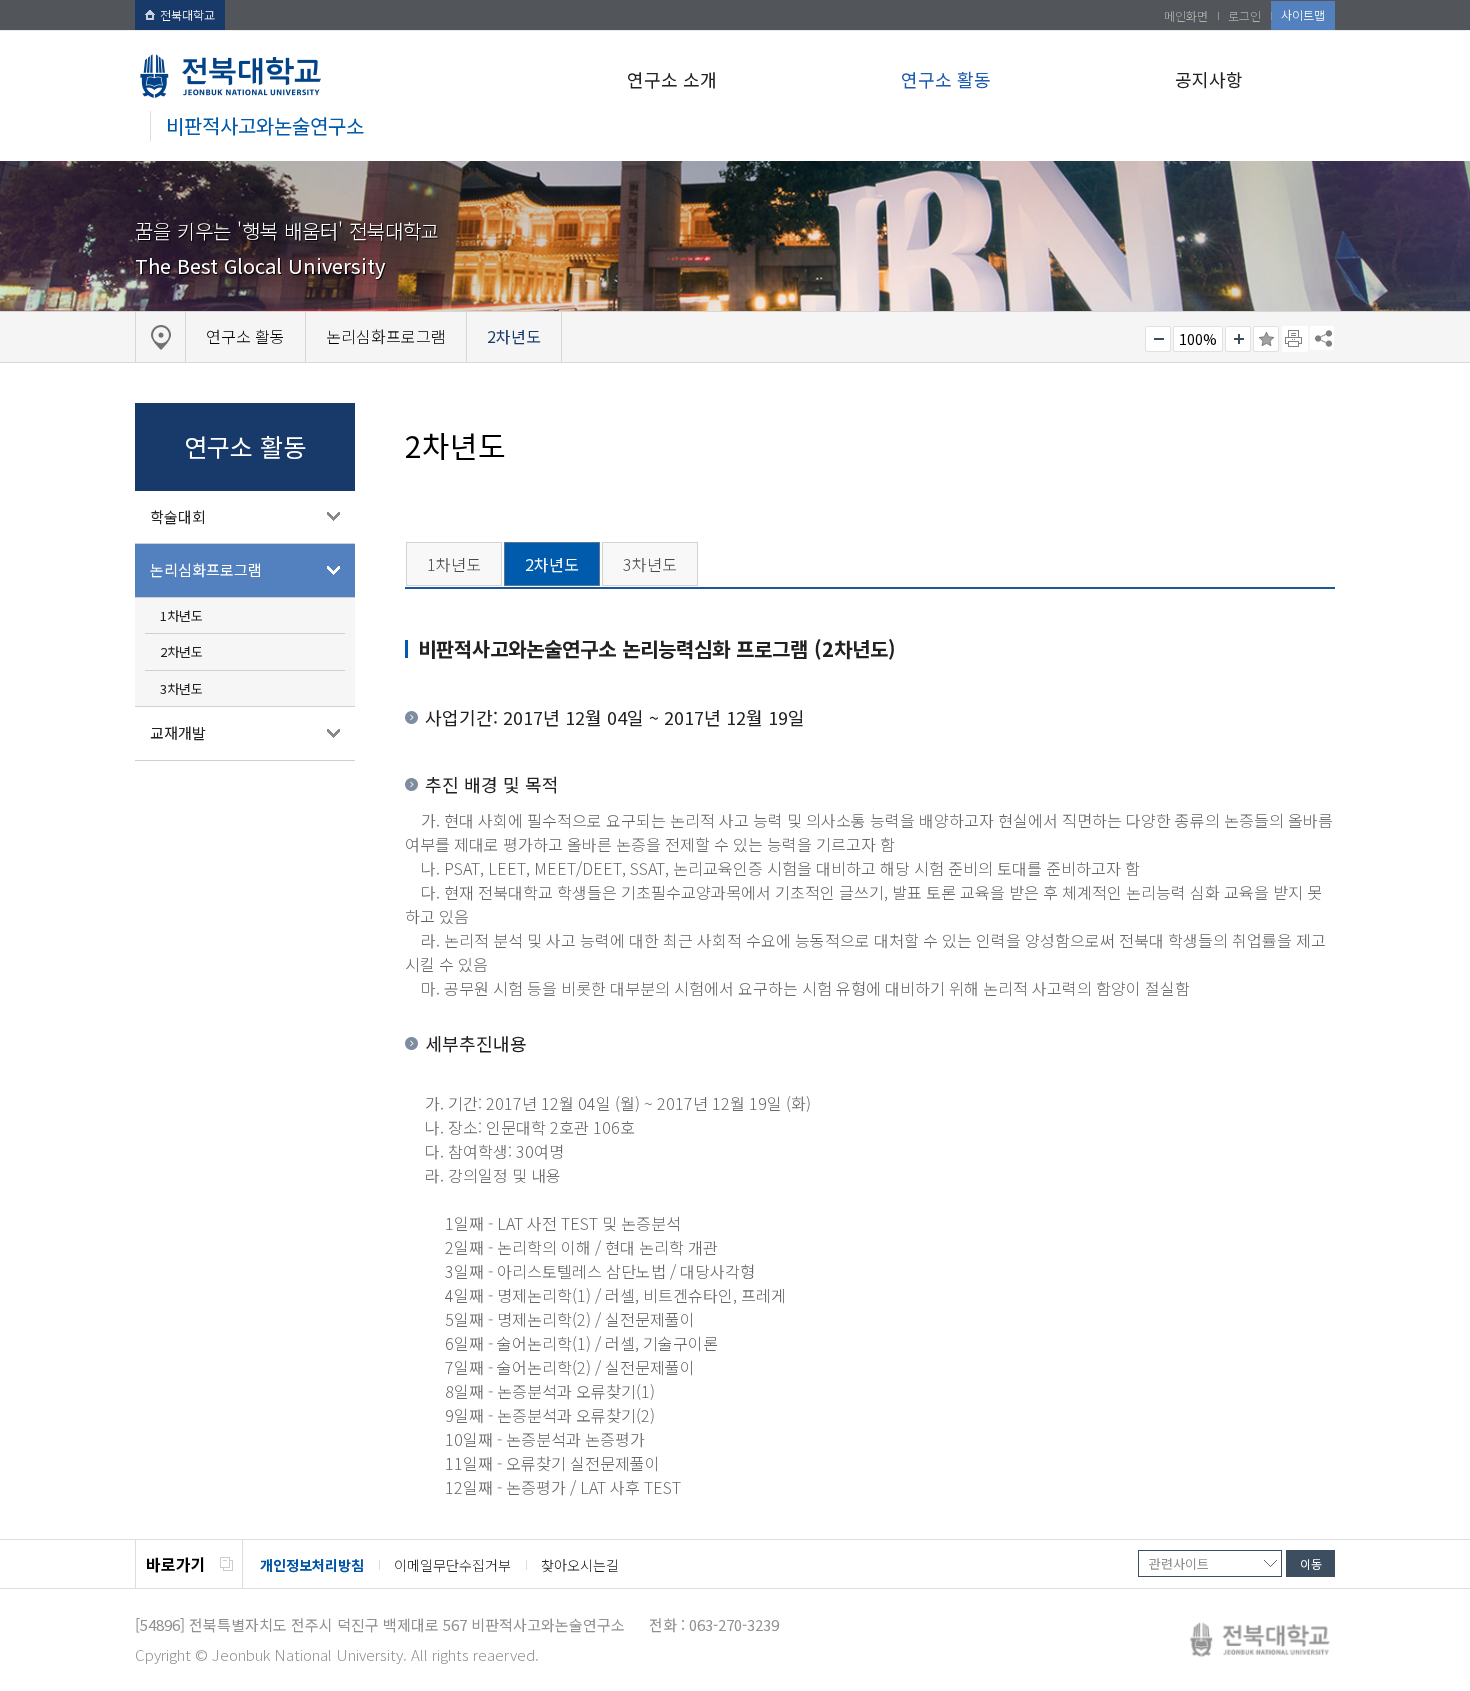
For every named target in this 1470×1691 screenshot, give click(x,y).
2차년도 (181, 651)
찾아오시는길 (580, 1565)
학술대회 (178, 516)
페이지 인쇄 (1295, 339)
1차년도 (181, 615)
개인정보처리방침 (312, 1565)
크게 (1238, 339)
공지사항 (1209, 79)
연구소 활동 (946, 79)
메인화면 (1186, 15)
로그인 (1244, 15)
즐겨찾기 (1266, 339)
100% (1198, 339)
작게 (1158, 339)
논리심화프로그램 (206, 569)
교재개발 (178, 732)
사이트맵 (1303, 14)
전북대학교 (187, 14)
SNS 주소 (1322, 338)
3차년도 (181, 688)
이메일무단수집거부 (452, 1565)
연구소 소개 (672, 79)
